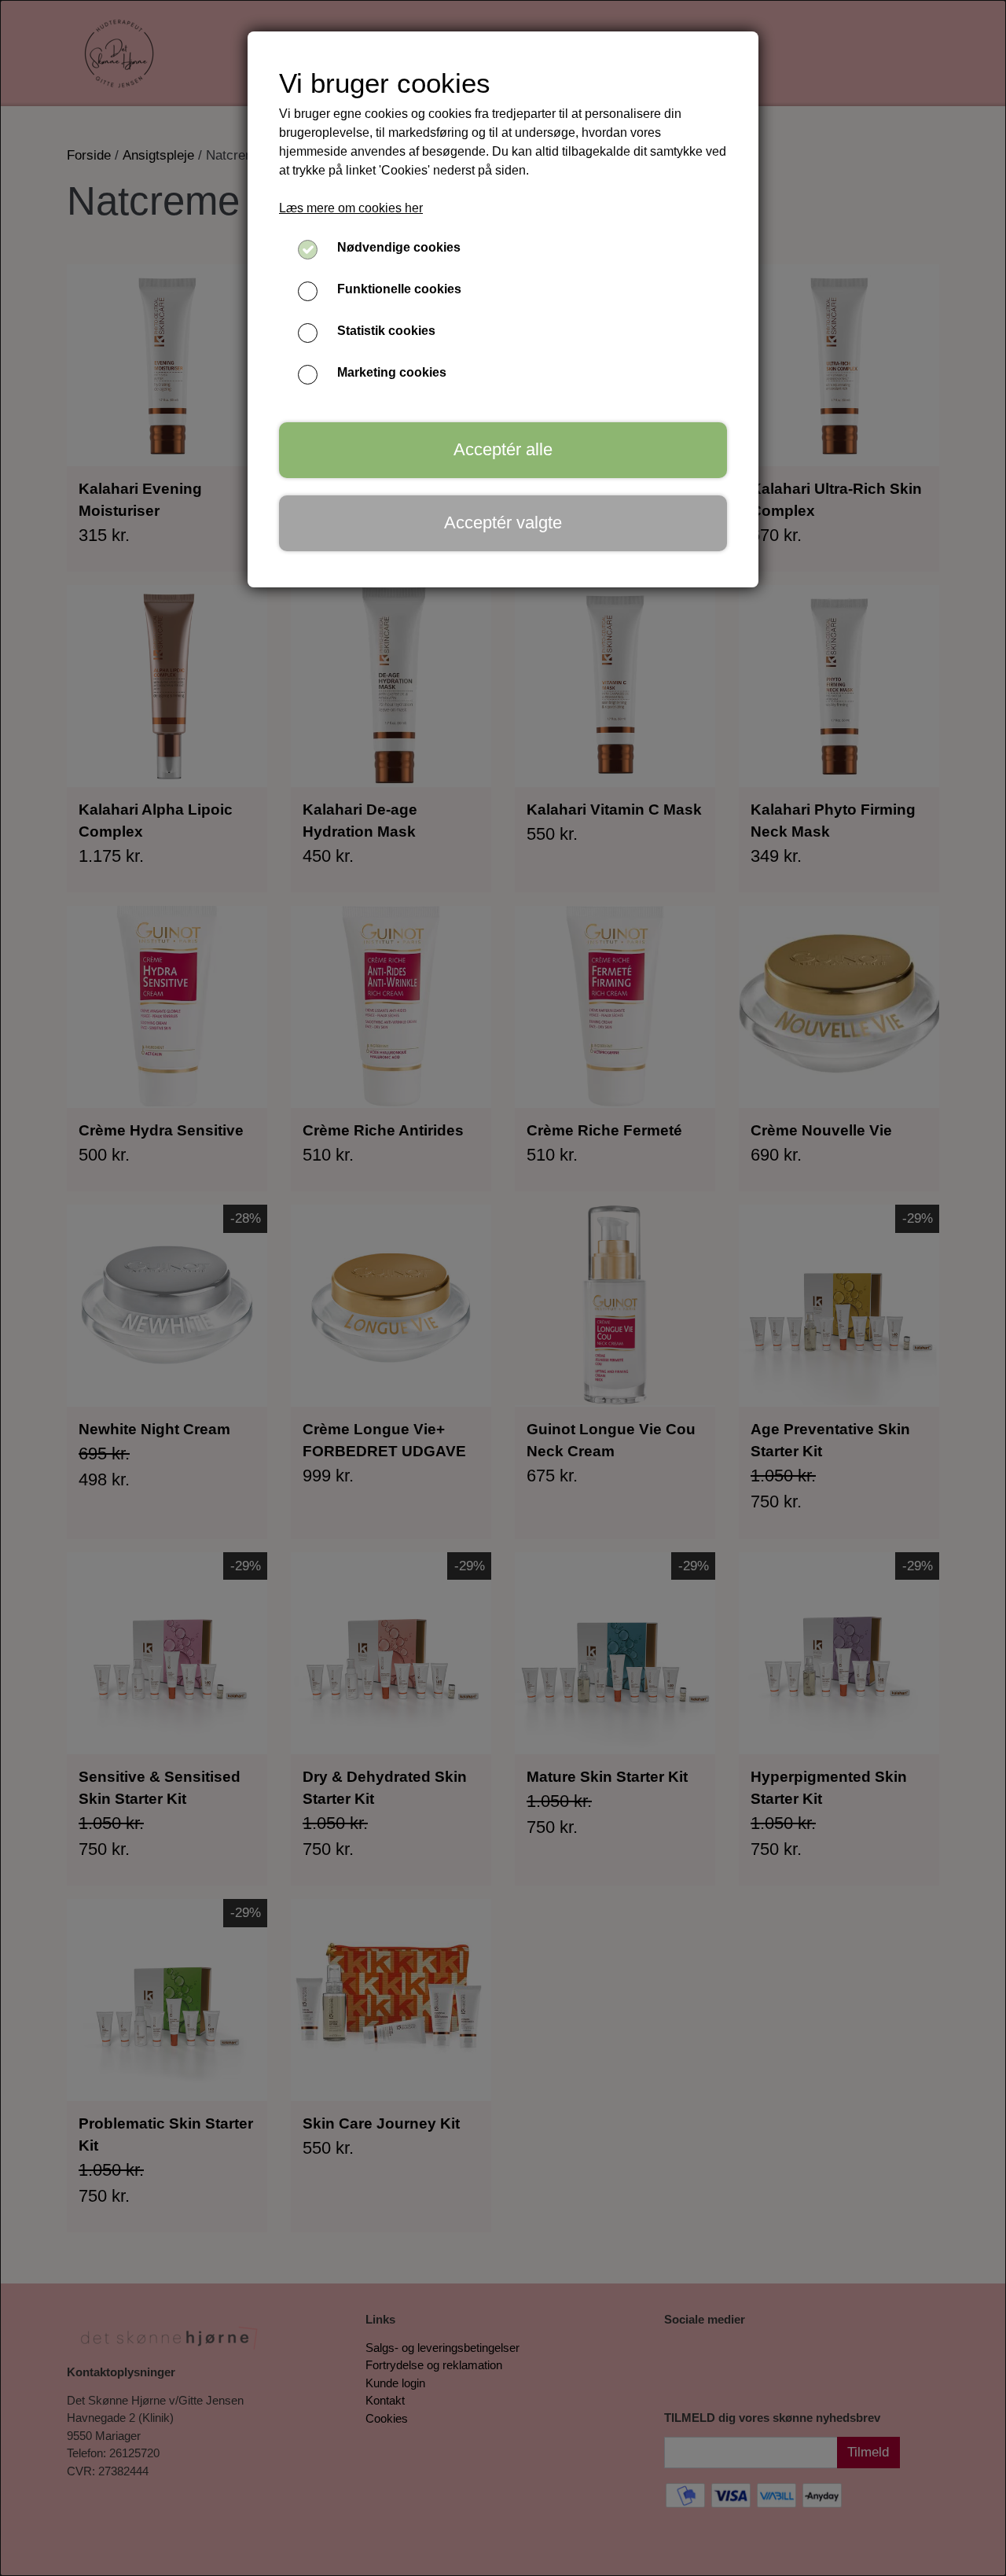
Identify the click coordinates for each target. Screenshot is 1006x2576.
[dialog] (503, 1288)
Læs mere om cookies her (351, 208)
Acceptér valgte (503, 523)
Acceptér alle (503, 449)
